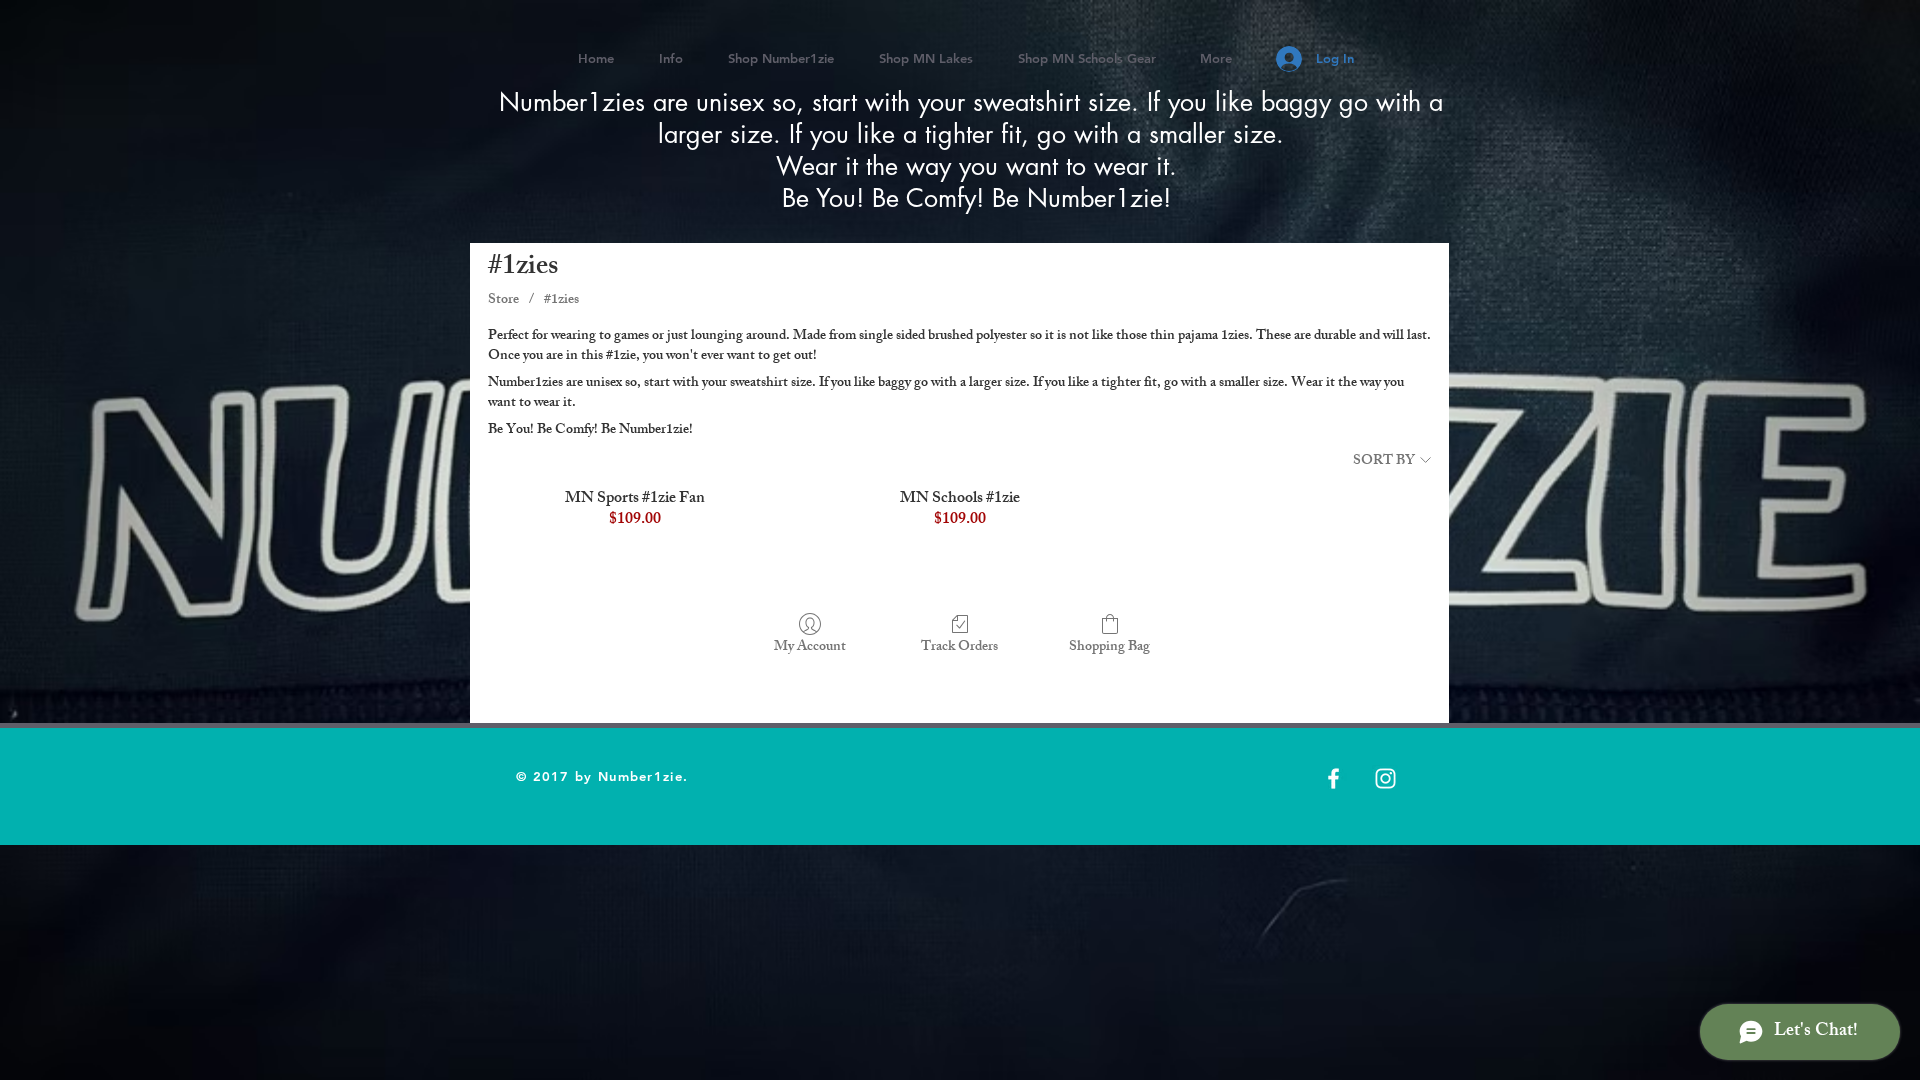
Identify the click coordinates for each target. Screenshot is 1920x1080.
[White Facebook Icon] (1333, 778)
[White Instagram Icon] (1385, 778)
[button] (925, 58)
